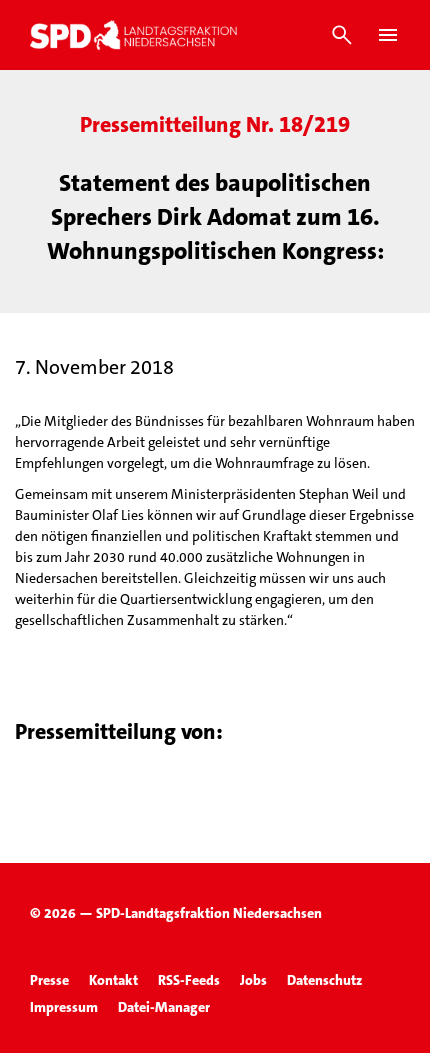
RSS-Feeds (189, 980)
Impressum (64, 1007)
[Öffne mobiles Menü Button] (388, 35)
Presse (49, 980)
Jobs (253, 980)
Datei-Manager (164, 1007)
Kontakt (113, 980)
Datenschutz (324, 980)
